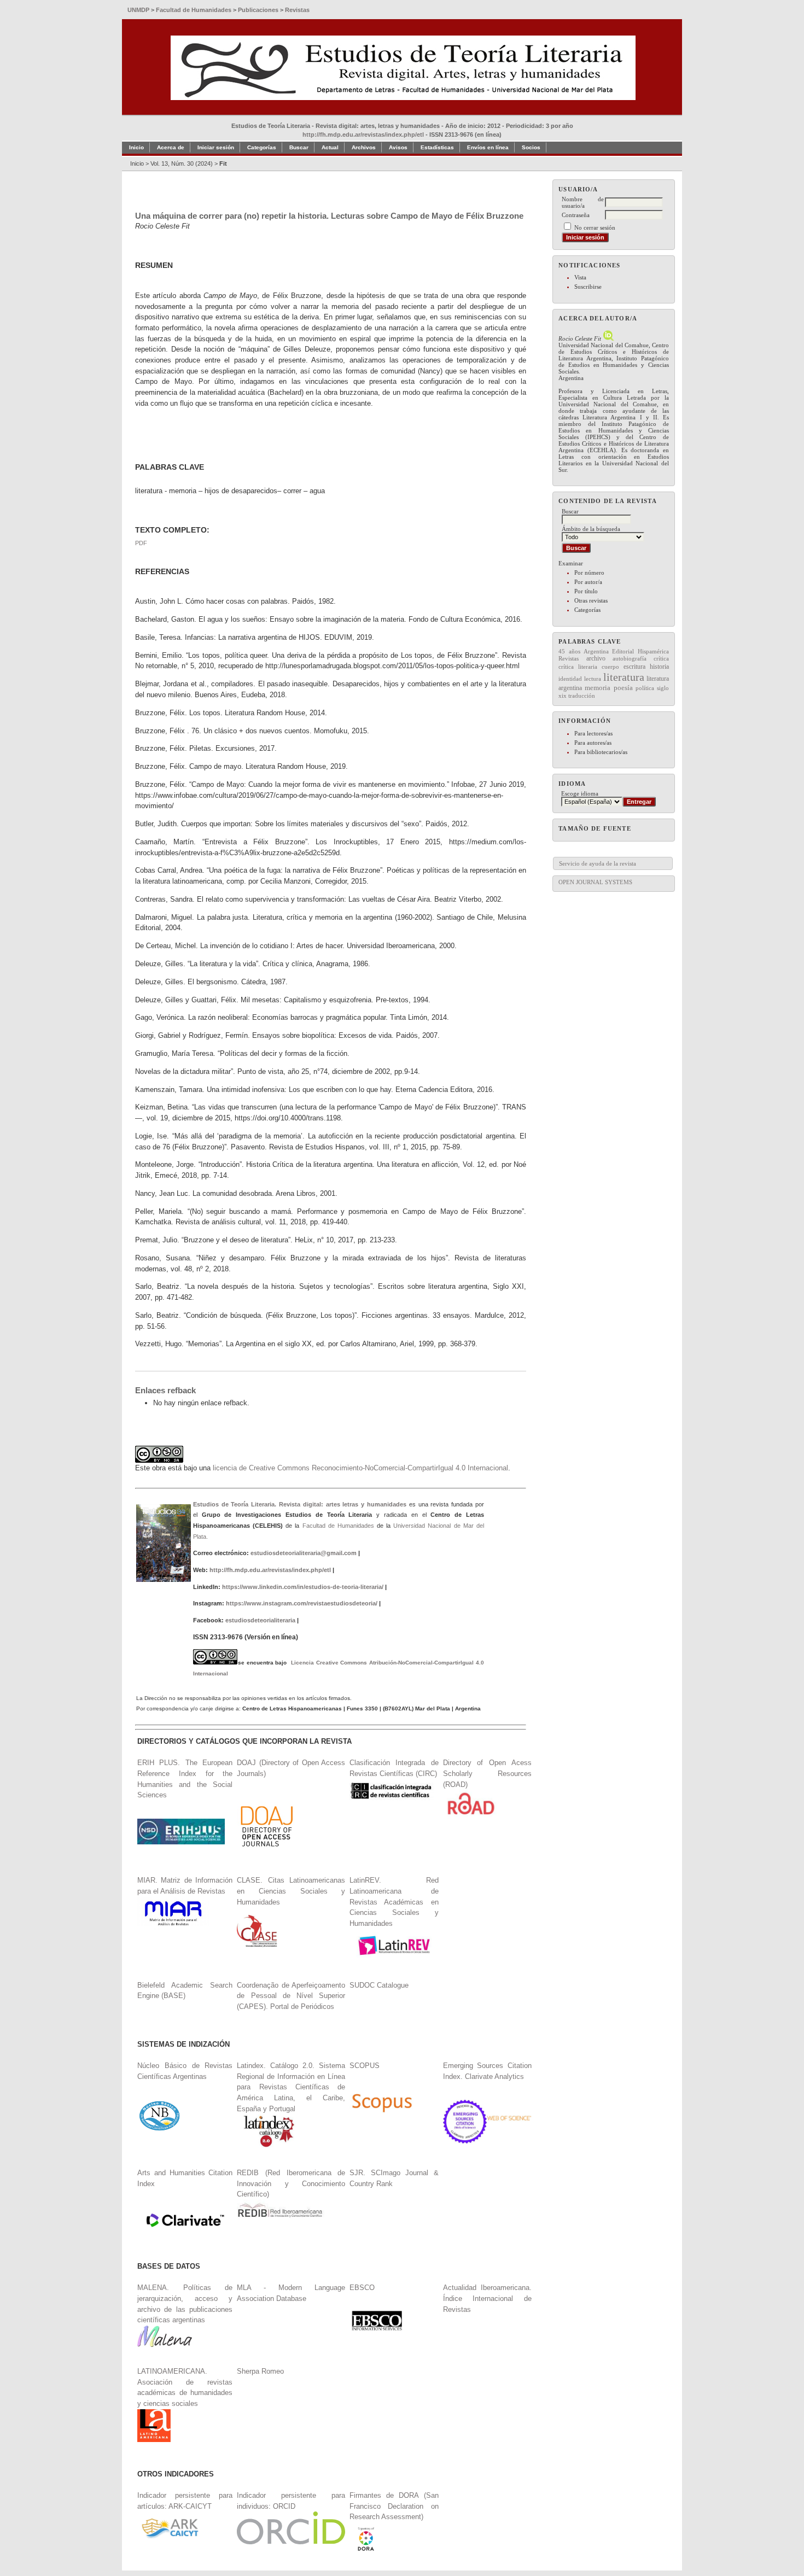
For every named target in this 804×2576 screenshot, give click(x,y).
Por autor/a (588, 582)
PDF (141, 543)
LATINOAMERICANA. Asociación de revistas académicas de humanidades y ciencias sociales (185, 2387)
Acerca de (171, 147)
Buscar (299, 147)
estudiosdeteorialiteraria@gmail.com (304, 1553)
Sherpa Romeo (260, 2371)
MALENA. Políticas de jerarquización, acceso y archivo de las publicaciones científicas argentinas (185, 2304)
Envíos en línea (488, 147)
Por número (589, 573)
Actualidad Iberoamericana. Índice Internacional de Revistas (487, 2298)
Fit (223, 163)
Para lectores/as (593, 733)
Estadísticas (437, 147)
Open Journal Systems (595, 882)
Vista (580, 277)
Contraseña (576, 215)
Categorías (587, 610)
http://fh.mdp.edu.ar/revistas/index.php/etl (363, 135)
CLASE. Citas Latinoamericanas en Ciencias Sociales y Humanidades (291, 1891)
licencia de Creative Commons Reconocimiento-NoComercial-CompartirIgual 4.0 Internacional (360, 1468)
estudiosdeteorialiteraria (260, 1620)
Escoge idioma (580, 793)
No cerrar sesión (595, 227)
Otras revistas (591, 600)
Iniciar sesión (216, 147)
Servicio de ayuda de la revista (598, 863)
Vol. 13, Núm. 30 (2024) (182, 163)
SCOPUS (365, 2066)
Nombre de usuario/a (583, 202)
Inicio (136, 147)
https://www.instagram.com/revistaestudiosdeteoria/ (302, 1603)
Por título (586, 591)
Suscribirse (588, 287)
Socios (531, 147)
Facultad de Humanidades (338, 1526)
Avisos (398, 147)
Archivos (364, 147)
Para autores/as (593, 743)
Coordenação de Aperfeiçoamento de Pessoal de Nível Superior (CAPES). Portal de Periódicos (291, 1996)
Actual (330, 147)
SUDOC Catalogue (379, 1985)
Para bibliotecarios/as (601, 752)
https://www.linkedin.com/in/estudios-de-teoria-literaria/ (303, 1587)
